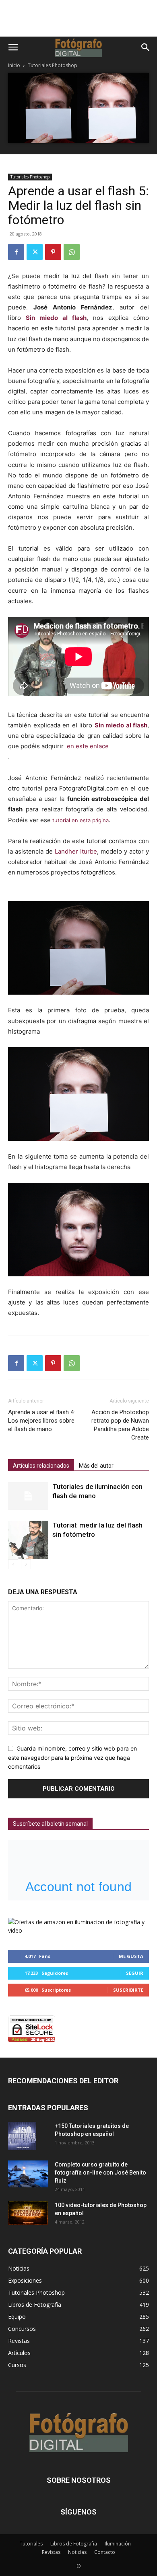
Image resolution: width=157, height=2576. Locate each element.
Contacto (105, 2552)
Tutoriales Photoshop (53, 65)
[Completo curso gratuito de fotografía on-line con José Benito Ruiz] (28, 2174)
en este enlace (88, 746)
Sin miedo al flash (56, 318)
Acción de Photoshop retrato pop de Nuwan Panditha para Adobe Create (120, 1425)
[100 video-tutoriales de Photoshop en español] (28, 2213)
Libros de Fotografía (74, 2544)
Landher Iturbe (76, 851)
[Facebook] (16, 252)
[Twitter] (35, 252)
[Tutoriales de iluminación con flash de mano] (28, 1496)
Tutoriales (31, 2544)
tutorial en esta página (80, 820)
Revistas (51, 2552)
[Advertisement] (78, 23)
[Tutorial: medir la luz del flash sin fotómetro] (28, 1540)
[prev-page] (13, 1564)
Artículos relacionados (41, 1466)
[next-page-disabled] (26, 1564)
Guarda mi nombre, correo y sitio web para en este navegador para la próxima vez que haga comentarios (72, 1757)
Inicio (14, 65)
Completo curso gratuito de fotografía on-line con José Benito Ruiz (100, 2173)
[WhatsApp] (72, 252)
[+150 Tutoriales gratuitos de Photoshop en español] (22, 2136)
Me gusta (131, 1956)
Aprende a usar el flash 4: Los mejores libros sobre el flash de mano (41, 1421)
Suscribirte (128, 1990)
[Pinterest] (53, 252)
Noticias (77, 2552)
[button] (13, 47)
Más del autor (96, 1466)
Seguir (135, 1973)
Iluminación (118, 2544)
